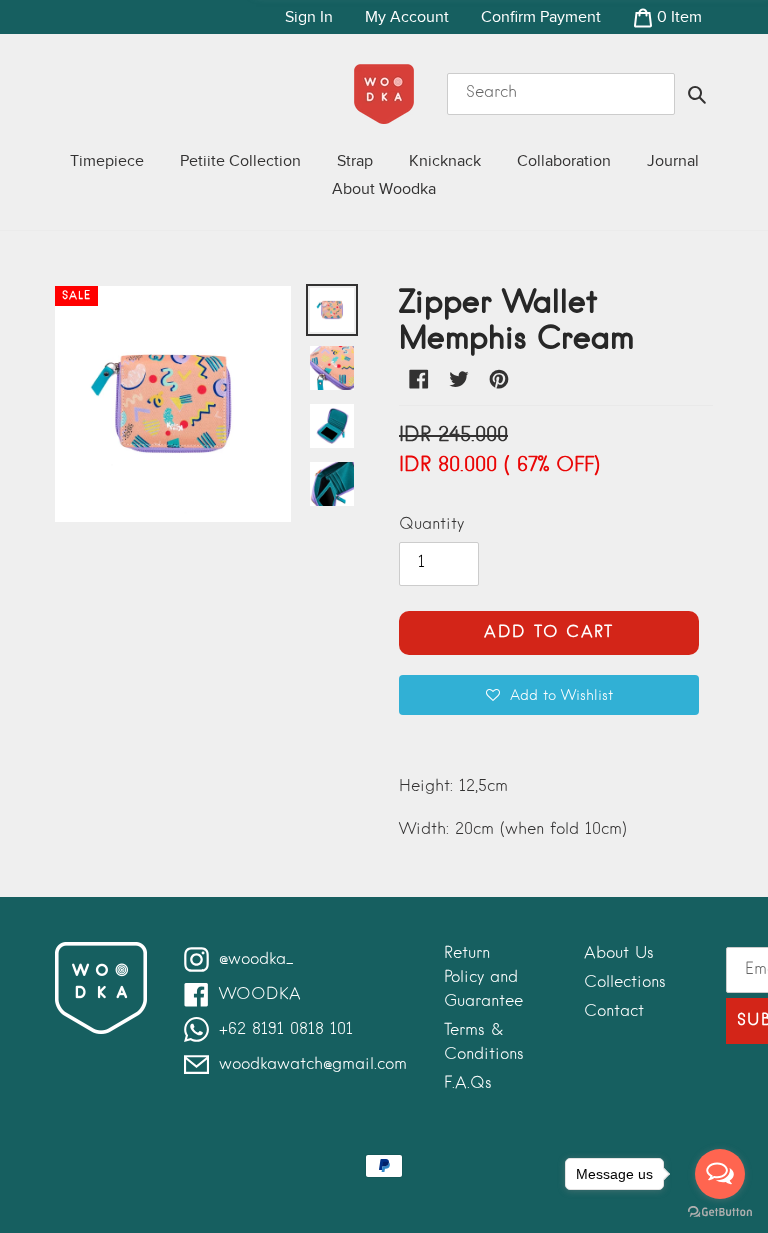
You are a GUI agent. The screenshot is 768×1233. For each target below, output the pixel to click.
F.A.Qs (468, 1084)
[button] (549, 695)
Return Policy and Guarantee (483, 978)
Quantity (431, 525)
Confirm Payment (541, 17)
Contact (614, 1012)
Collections (625, 983)
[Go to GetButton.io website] (720, 1212)
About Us (619, 954)
